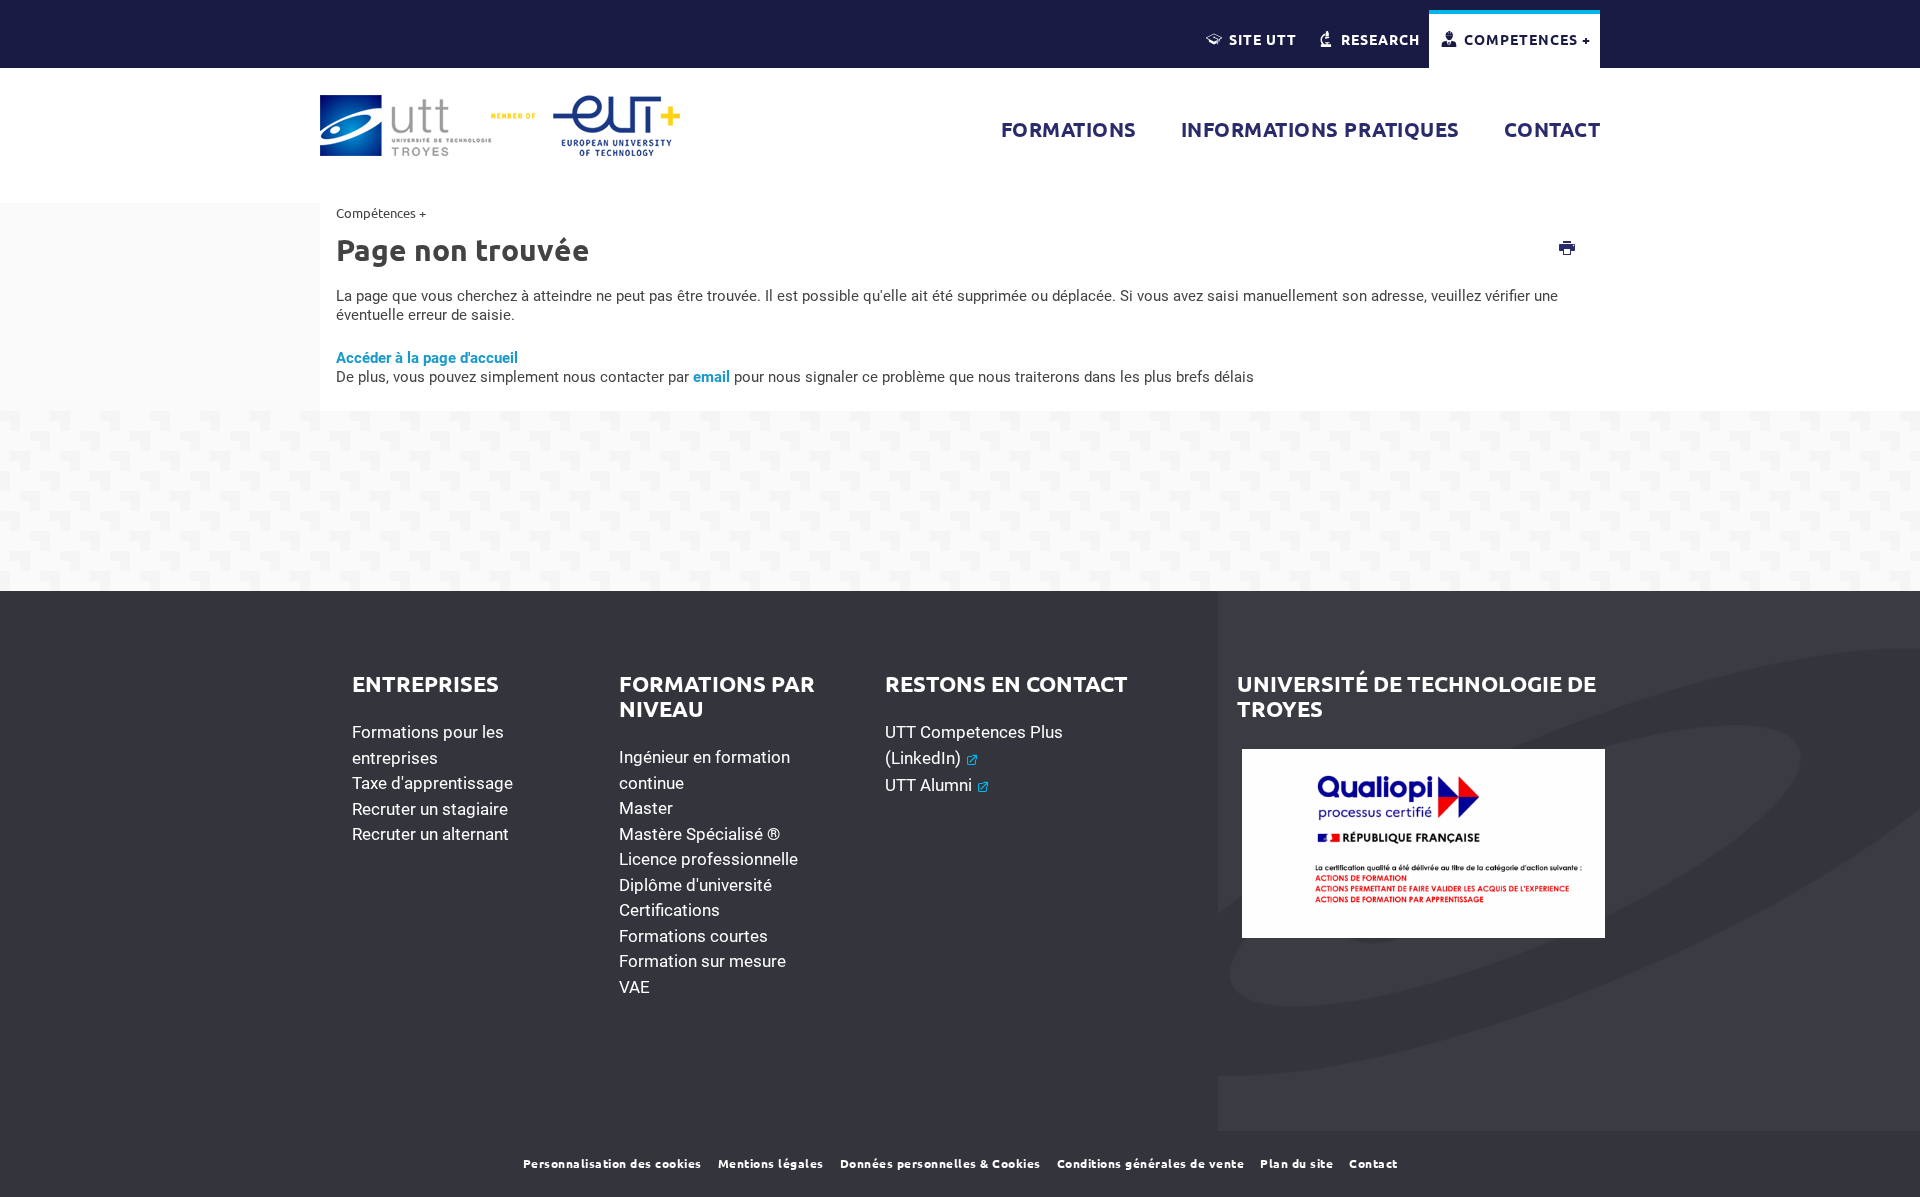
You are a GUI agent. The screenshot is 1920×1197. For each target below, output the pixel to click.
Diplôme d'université (695, 885)
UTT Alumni (930, 785)
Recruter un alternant (430, 834)
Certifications (669, 910)
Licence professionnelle (708, 859)
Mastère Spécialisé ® (699, 834)
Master (646, 808)
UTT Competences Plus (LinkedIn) (974, 745)
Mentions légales (771, 1163)
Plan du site (1296, 1163)
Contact (1373, 1163)
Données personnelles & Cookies (940, 1163)
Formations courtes (693, 936)
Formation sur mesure (702, 961)
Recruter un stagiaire (430, 809)
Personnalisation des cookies (612, 1163)
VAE (634, 987)
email (711, 377)
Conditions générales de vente (1151, 1163)
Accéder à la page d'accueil (427, 358)
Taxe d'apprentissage (432, 783)
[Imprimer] (1567, 249)
